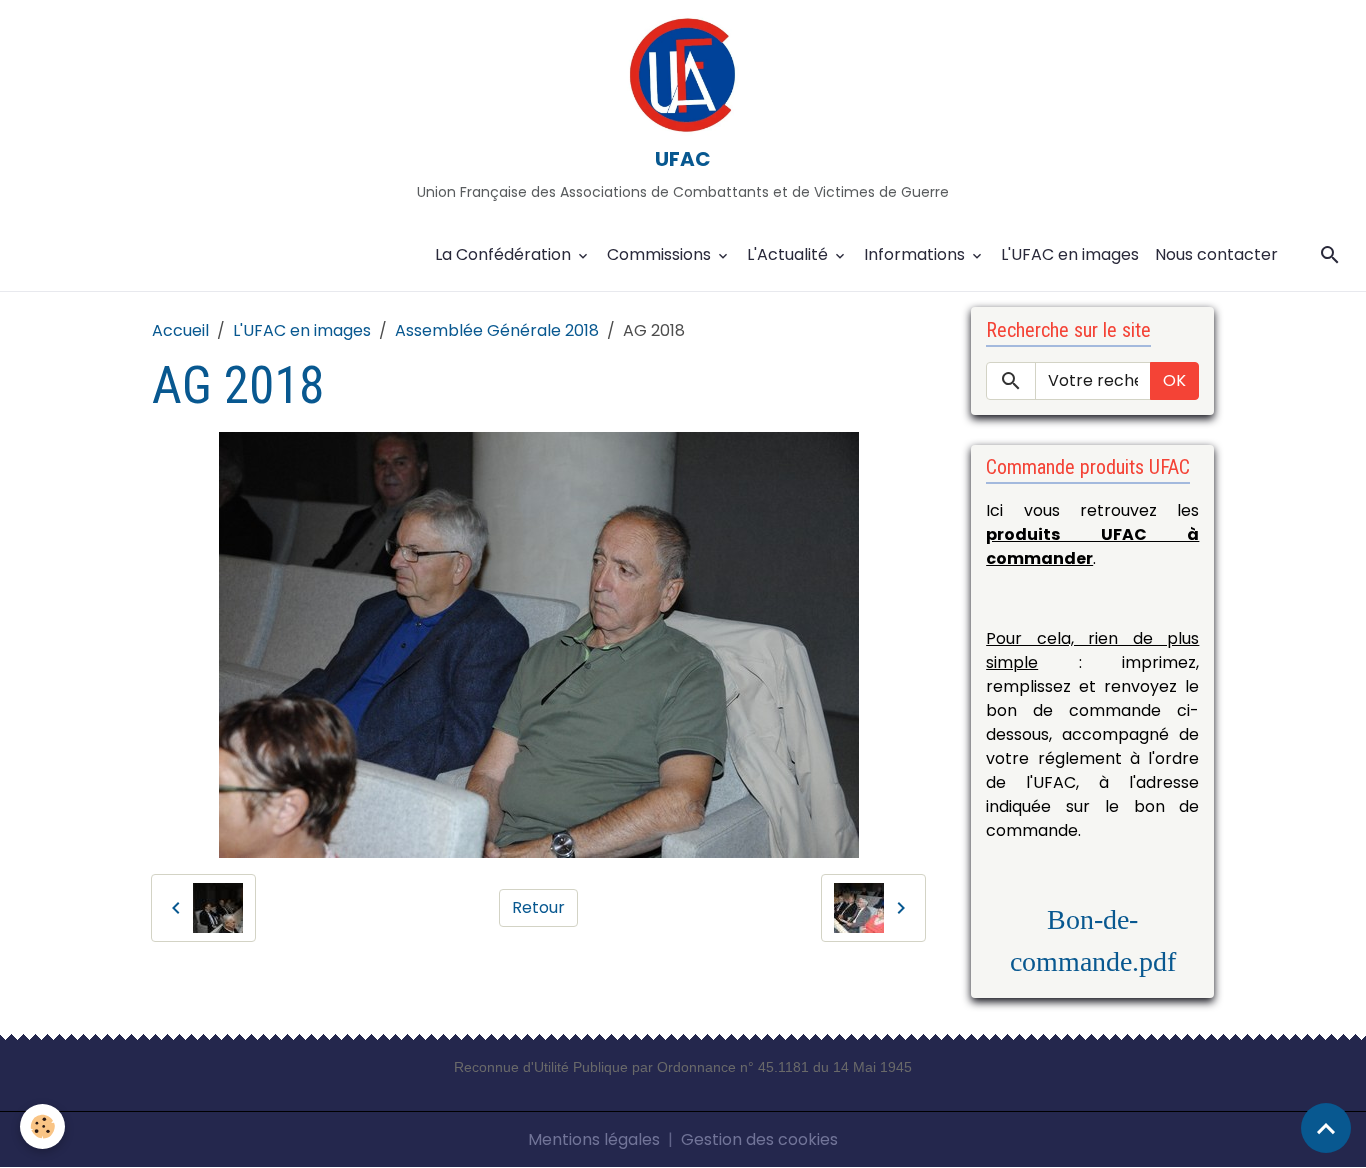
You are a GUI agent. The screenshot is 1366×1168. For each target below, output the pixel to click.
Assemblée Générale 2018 (497, 330)
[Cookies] (42, 1126)
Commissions (661, 254)
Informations (916, 254)
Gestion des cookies (759, 1139)
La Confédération (505, 254)
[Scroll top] (1326, 1128)
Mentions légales (594, 1139)
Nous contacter (1216, 254)
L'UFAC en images (1070, 254)
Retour (538, 907)
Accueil (180, 330)
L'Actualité (789, 254)
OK (1174, 380)
